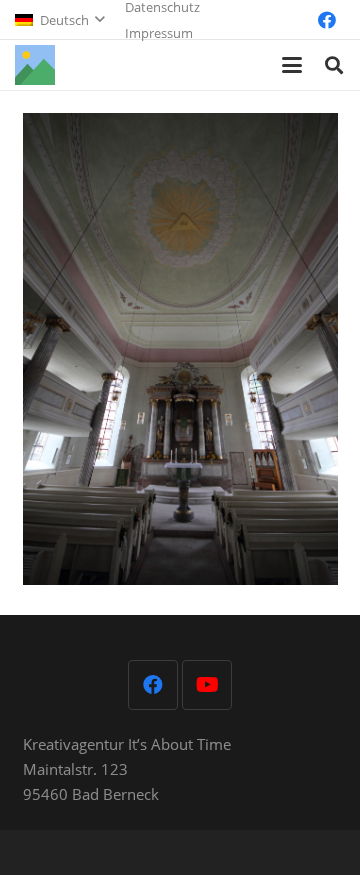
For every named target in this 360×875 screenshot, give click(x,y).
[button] (59, 20)
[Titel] (35, 65)
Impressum (159, 33)
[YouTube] (207, 685)
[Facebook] (327, 20)
